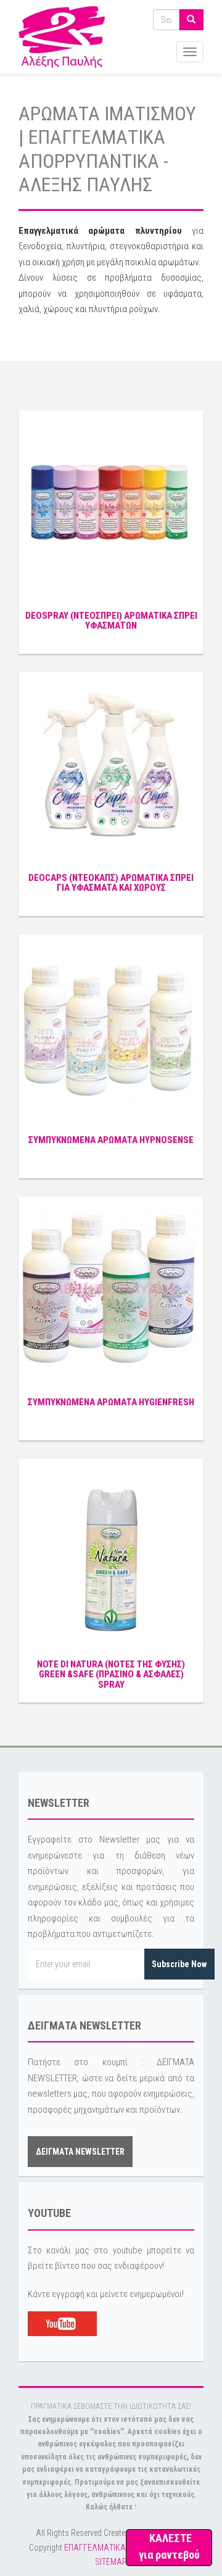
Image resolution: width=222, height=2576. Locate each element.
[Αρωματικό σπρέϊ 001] (111, 502)
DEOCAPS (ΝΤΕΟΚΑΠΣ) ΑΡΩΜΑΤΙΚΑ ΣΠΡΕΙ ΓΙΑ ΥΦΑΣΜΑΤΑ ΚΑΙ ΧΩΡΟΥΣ (111, 883)
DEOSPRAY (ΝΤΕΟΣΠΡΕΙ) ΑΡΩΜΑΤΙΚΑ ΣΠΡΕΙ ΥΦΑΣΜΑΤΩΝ (111, 621)
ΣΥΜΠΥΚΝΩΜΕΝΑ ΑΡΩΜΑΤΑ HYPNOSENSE (111, 1140)
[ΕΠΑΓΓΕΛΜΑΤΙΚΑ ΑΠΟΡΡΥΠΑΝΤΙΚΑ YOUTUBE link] (62, 2323)
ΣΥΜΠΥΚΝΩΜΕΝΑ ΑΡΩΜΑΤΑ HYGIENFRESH (111, 1402)
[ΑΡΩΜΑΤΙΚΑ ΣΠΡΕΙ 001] (111, 764)
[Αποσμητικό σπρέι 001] (111, 1551)
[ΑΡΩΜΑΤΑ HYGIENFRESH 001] (111, 1289)
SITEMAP (111, 2562)
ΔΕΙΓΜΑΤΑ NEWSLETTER (80, 2152)
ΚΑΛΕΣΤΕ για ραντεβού (169, 2546)
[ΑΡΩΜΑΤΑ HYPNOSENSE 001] (111, 1026)
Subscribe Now (179, 1964)
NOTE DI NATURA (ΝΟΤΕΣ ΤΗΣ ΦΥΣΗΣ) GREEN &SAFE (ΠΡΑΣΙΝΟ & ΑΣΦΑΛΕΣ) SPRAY (111, 1674)
